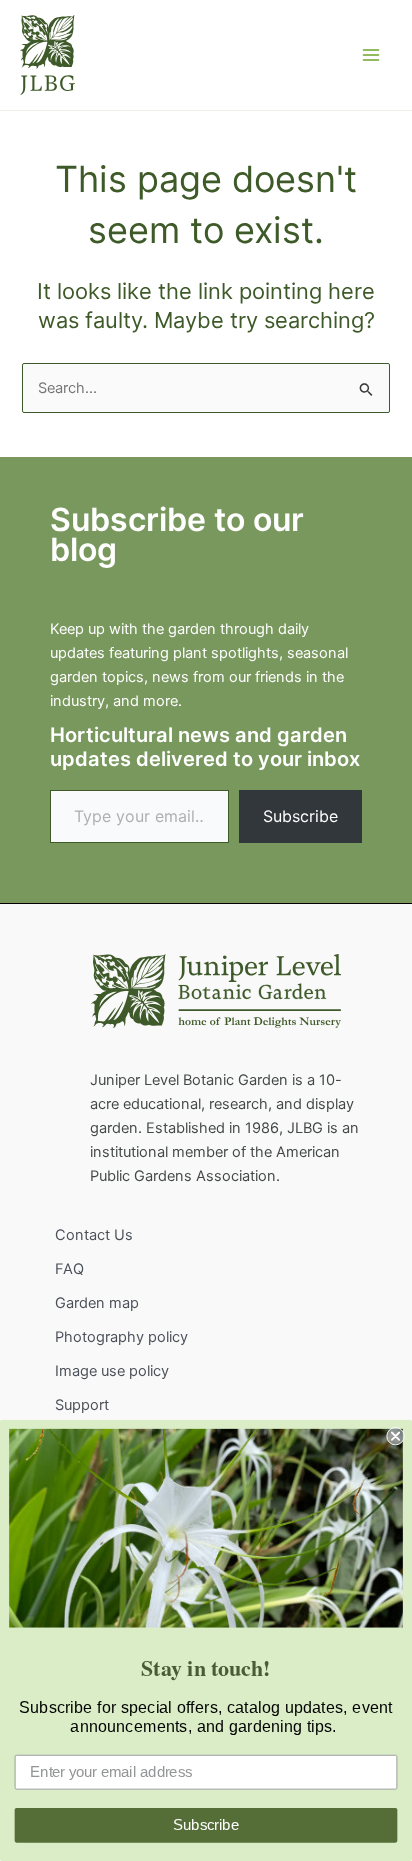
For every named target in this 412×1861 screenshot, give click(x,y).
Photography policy (121, 1337)
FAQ (69, 1269)
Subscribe (300, 816)
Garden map (97, 1303)
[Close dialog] (395, 1436)
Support (82, 1405)
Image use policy (112, 1371)
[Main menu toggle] (371, 55)
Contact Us (94, 1235)
